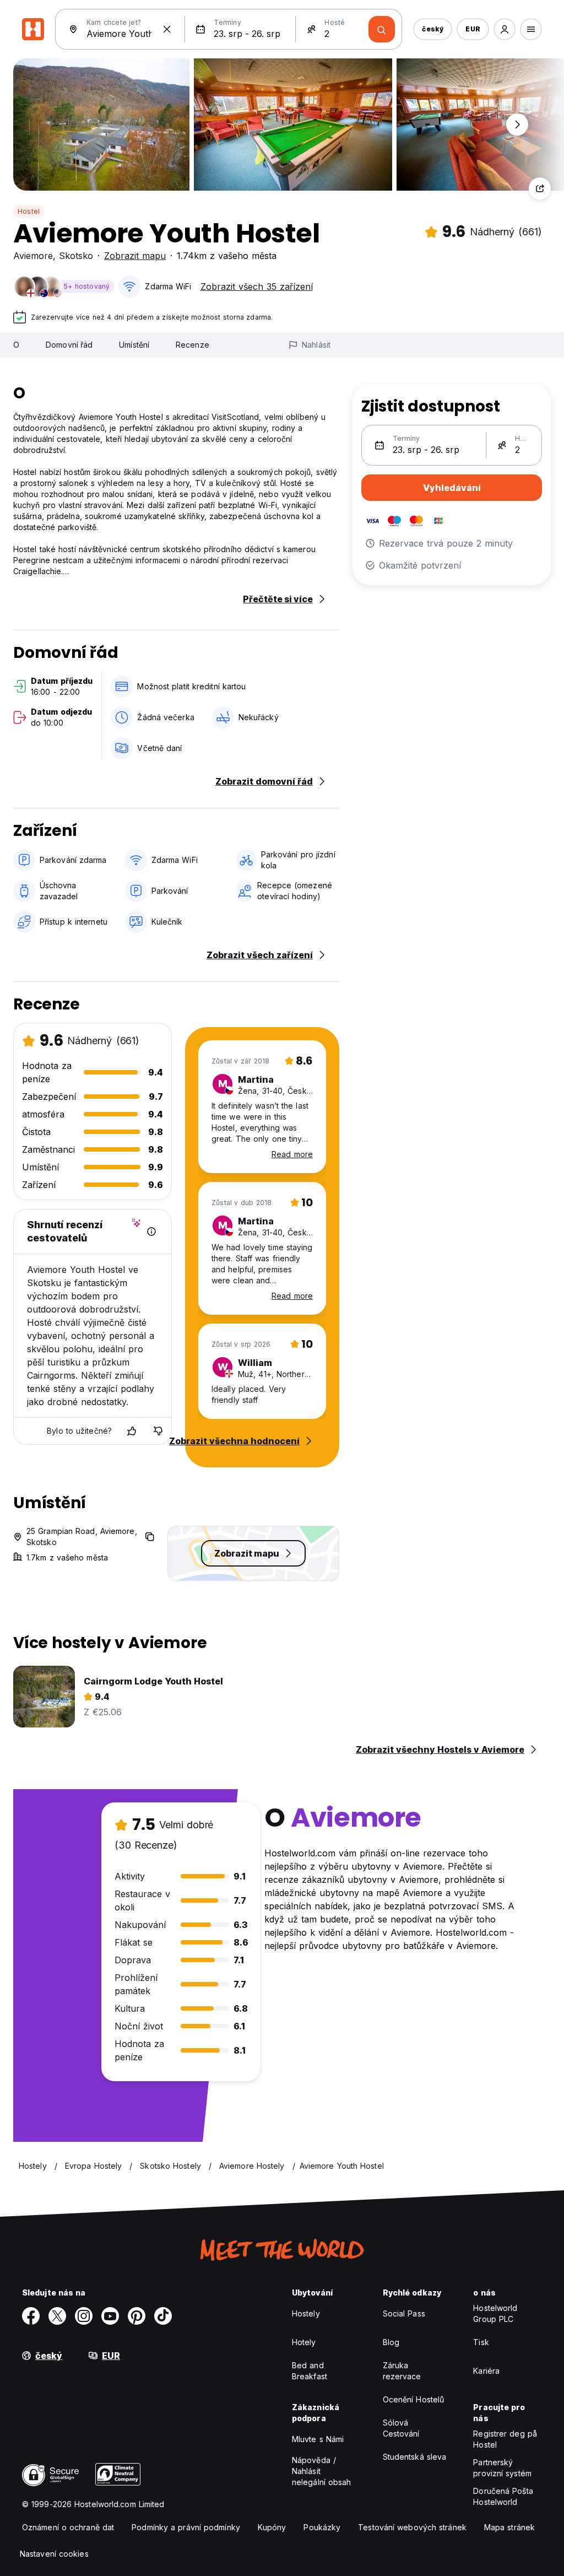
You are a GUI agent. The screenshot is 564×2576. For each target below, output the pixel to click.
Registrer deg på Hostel (505, 2439)
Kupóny (272, 2527)
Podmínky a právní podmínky (186, 2527)
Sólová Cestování (401, 2428)
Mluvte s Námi (318, 2439)
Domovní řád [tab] (69, 345)
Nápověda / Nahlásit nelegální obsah (322, 2471)
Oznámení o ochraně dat (68, 2527)
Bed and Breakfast (310, 2371)
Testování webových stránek (412, 2527)
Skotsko (76, 256)
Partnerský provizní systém (502, 2468)
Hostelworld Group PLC (495, 2313)
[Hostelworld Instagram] (84, 2316)
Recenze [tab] (192, 345)
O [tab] (16, 345)
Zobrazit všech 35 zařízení (257, 287)
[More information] (151, 1232)
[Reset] (167, 29)
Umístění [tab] (134, 345)
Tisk (481, 2342)
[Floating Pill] (517, 125)
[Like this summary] (132, 1431)
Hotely (304, 2342)
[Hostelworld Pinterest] (137, 2316)
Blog (391, 2342)
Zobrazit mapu (135, 256)
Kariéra (486, 2371)
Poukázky (322, 2527)
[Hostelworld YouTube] (110, 2316)
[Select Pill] (505, 29)
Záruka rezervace (402, 2371)
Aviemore (33, 256)
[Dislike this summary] (158, 1431)
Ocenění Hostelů (414, 2399)
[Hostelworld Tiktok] (163, 2316)
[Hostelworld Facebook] (31, 2316)
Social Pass (404, 2313)
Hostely (306, 2313)
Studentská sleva (415, 2457)
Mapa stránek (509, 2527)
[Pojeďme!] (382, 29)
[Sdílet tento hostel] (540, 188)
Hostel (29, 211)
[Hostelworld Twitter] (57, 2316)
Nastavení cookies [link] (54, 2554)
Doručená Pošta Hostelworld (503, 2496)
